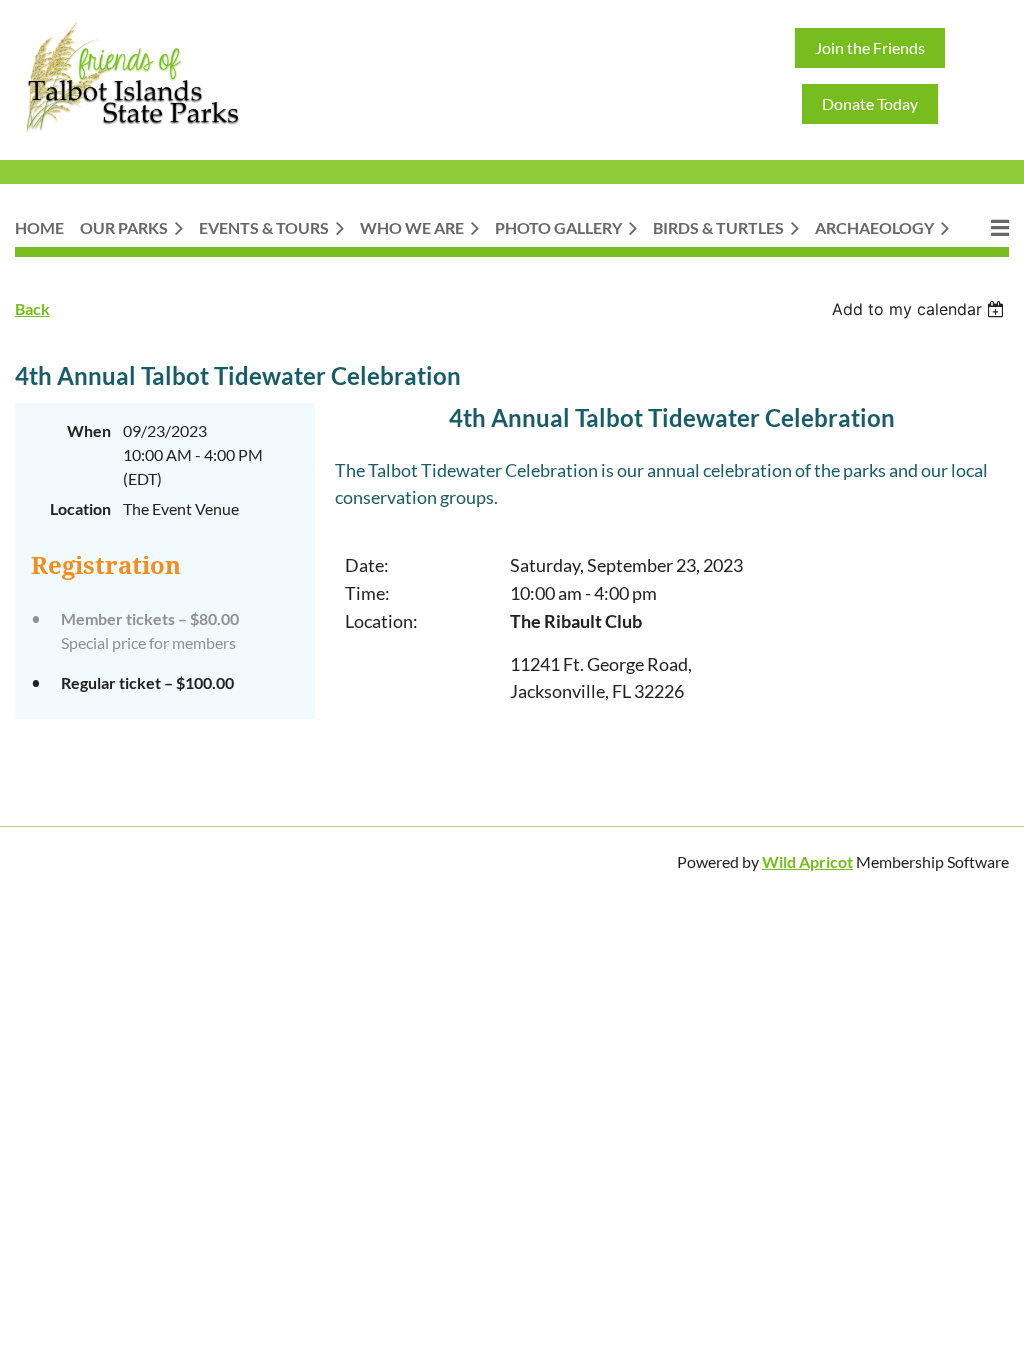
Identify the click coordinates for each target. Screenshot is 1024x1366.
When (89, 430)
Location (80, 508)
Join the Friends (870, 47)
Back (32, 308)
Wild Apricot (807, 861)
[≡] (987, 227)
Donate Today (870, 103)
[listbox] (920, 309)
